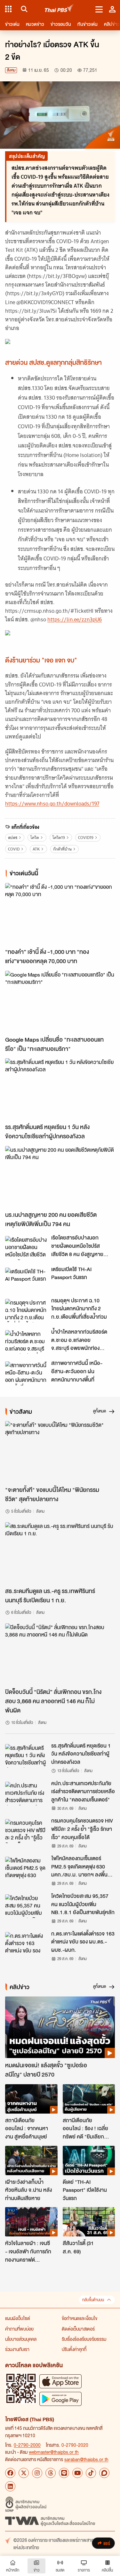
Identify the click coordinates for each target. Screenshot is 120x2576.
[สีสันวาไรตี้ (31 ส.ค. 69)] (89, 2222)
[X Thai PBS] (24, 2473)
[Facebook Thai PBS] (10, 2473)
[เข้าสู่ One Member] (112, 9)
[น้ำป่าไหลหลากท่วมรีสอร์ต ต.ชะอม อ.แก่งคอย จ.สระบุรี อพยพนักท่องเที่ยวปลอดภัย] (26, 1342)
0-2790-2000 (27, 2445)
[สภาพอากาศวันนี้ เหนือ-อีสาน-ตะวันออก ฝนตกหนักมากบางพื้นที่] (26, 1373)
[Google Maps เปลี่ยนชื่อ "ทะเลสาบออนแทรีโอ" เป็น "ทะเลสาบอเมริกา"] (60, 1002)
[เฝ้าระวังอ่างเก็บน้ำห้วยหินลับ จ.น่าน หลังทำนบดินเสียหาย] (31, 2160)
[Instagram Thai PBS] (37, 2473)
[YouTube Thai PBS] (77, 2473)
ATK (36, 849)
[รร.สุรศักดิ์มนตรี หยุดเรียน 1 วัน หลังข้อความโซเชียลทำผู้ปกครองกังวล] (60, 1089)
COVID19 (86, 838)
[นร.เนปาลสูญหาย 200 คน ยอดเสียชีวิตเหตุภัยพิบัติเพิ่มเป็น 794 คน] (60, 1177)
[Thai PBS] (59, 9)
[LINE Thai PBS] (64, 2473)
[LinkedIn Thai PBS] (10, 2486)
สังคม (11, 70)
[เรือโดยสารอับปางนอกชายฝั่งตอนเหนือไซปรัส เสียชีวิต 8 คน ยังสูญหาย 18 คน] (26, 1248)
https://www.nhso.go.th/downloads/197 (52, 804)
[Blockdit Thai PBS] (104, 2473)
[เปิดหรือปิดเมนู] (99, 9)
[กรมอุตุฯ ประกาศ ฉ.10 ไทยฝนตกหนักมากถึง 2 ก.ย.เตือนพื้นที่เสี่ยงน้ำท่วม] (26, 1311)
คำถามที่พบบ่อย (19, 2329)
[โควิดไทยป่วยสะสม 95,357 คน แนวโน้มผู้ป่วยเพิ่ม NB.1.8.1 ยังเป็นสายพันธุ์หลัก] (26, 1906)
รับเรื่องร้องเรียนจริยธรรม (84, 2339)
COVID (14, 849)
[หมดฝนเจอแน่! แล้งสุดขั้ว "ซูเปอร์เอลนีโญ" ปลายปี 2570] (60, 2027)
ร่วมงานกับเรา (17, 2349)
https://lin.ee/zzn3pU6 (75, 619)
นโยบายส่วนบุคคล (21, 2339)
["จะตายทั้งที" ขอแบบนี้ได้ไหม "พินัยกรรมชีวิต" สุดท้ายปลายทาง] (60, 1452)
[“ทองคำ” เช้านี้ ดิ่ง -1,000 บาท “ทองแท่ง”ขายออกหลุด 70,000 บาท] (60, 914)
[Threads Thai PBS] (51, 2473)
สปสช (13, 838)
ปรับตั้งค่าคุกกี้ (74, 2349)
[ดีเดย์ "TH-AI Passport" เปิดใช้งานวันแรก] (89, 2160)
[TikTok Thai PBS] (91, 2473)
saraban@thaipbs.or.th (86, 2459)
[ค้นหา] (23, 9)
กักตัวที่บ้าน (62, 849)
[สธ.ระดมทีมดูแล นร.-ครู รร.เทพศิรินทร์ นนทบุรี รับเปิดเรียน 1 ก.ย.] (60, 1553)
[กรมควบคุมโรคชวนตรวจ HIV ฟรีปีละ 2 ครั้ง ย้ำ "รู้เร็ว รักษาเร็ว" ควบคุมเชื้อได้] (26, 1831)
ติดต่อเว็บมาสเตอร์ (78, 2329)
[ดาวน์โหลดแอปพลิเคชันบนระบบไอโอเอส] (60, 2381)
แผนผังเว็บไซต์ (18, 2318)
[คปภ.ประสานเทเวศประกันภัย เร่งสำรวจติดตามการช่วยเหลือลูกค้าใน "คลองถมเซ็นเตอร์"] (26, 1793)
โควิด (35, 838)
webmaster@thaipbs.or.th (54, 2452)
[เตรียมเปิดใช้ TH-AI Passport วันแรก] (26, 1279)
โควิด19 (59, 838)
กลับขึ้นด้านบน (93, 2300)
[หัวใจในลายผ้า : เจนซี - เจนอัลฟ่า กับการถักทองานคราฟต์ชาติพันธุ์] (31, 2222)
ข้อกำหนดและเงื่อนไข (80, 2318)
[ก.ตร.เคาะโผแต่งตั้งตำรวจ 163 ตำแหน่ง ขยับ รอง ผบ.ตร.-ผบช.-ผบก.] (26, 1944)
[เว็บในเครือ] (8, 9)
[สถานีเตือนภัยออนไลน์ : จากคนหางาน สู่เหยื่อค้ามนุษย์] (31, 2099)
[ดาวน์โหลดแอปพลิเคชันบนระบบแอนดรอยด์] (60, 2399)
